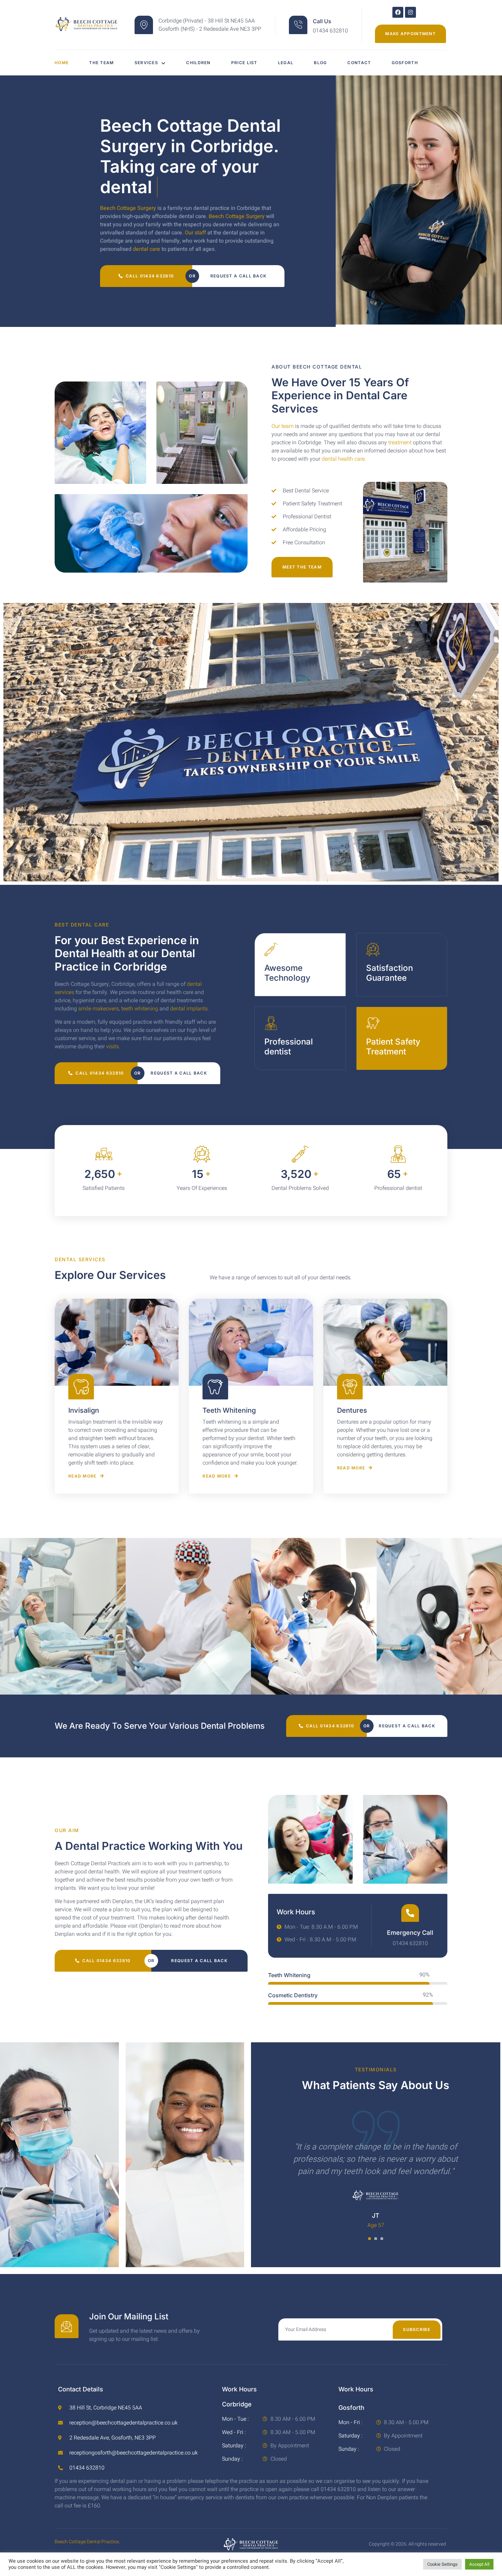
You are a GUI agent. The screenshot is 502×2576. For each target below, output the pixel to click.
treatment (400, 443)
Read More (82, 1476)
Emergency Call (410, 1933)
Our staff (195, 233)
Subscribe (417, 2329)
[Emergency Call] (410, 1913)
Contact (359, 63)
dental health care (343, 459)
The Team (101, 63)
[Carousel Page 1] (369, 2239)
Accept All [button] (479, 2564)
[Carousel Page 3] (382, 2239)
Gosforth (405, 63)
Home (62, 63)
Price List (244, 63)
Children (198, 63)
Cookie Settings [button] (442, 2564)
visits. (113, 1047)
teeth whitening (140, 1009)
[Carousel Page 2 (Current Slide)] (376, 2239)
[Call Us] (298, 25)
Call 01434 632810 (150, 276)
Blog (320, 63)
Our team (283, 426)
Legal (286, 63)
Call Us (322, 21)
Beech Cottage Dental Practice (87, 2542)
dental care (147, 249)
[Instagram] (410, 12)
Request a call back (239, 276)
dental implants (189, 1009)
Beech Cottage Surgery (128, 208)
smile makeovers (99, 1009)
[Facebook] (398, 12)
